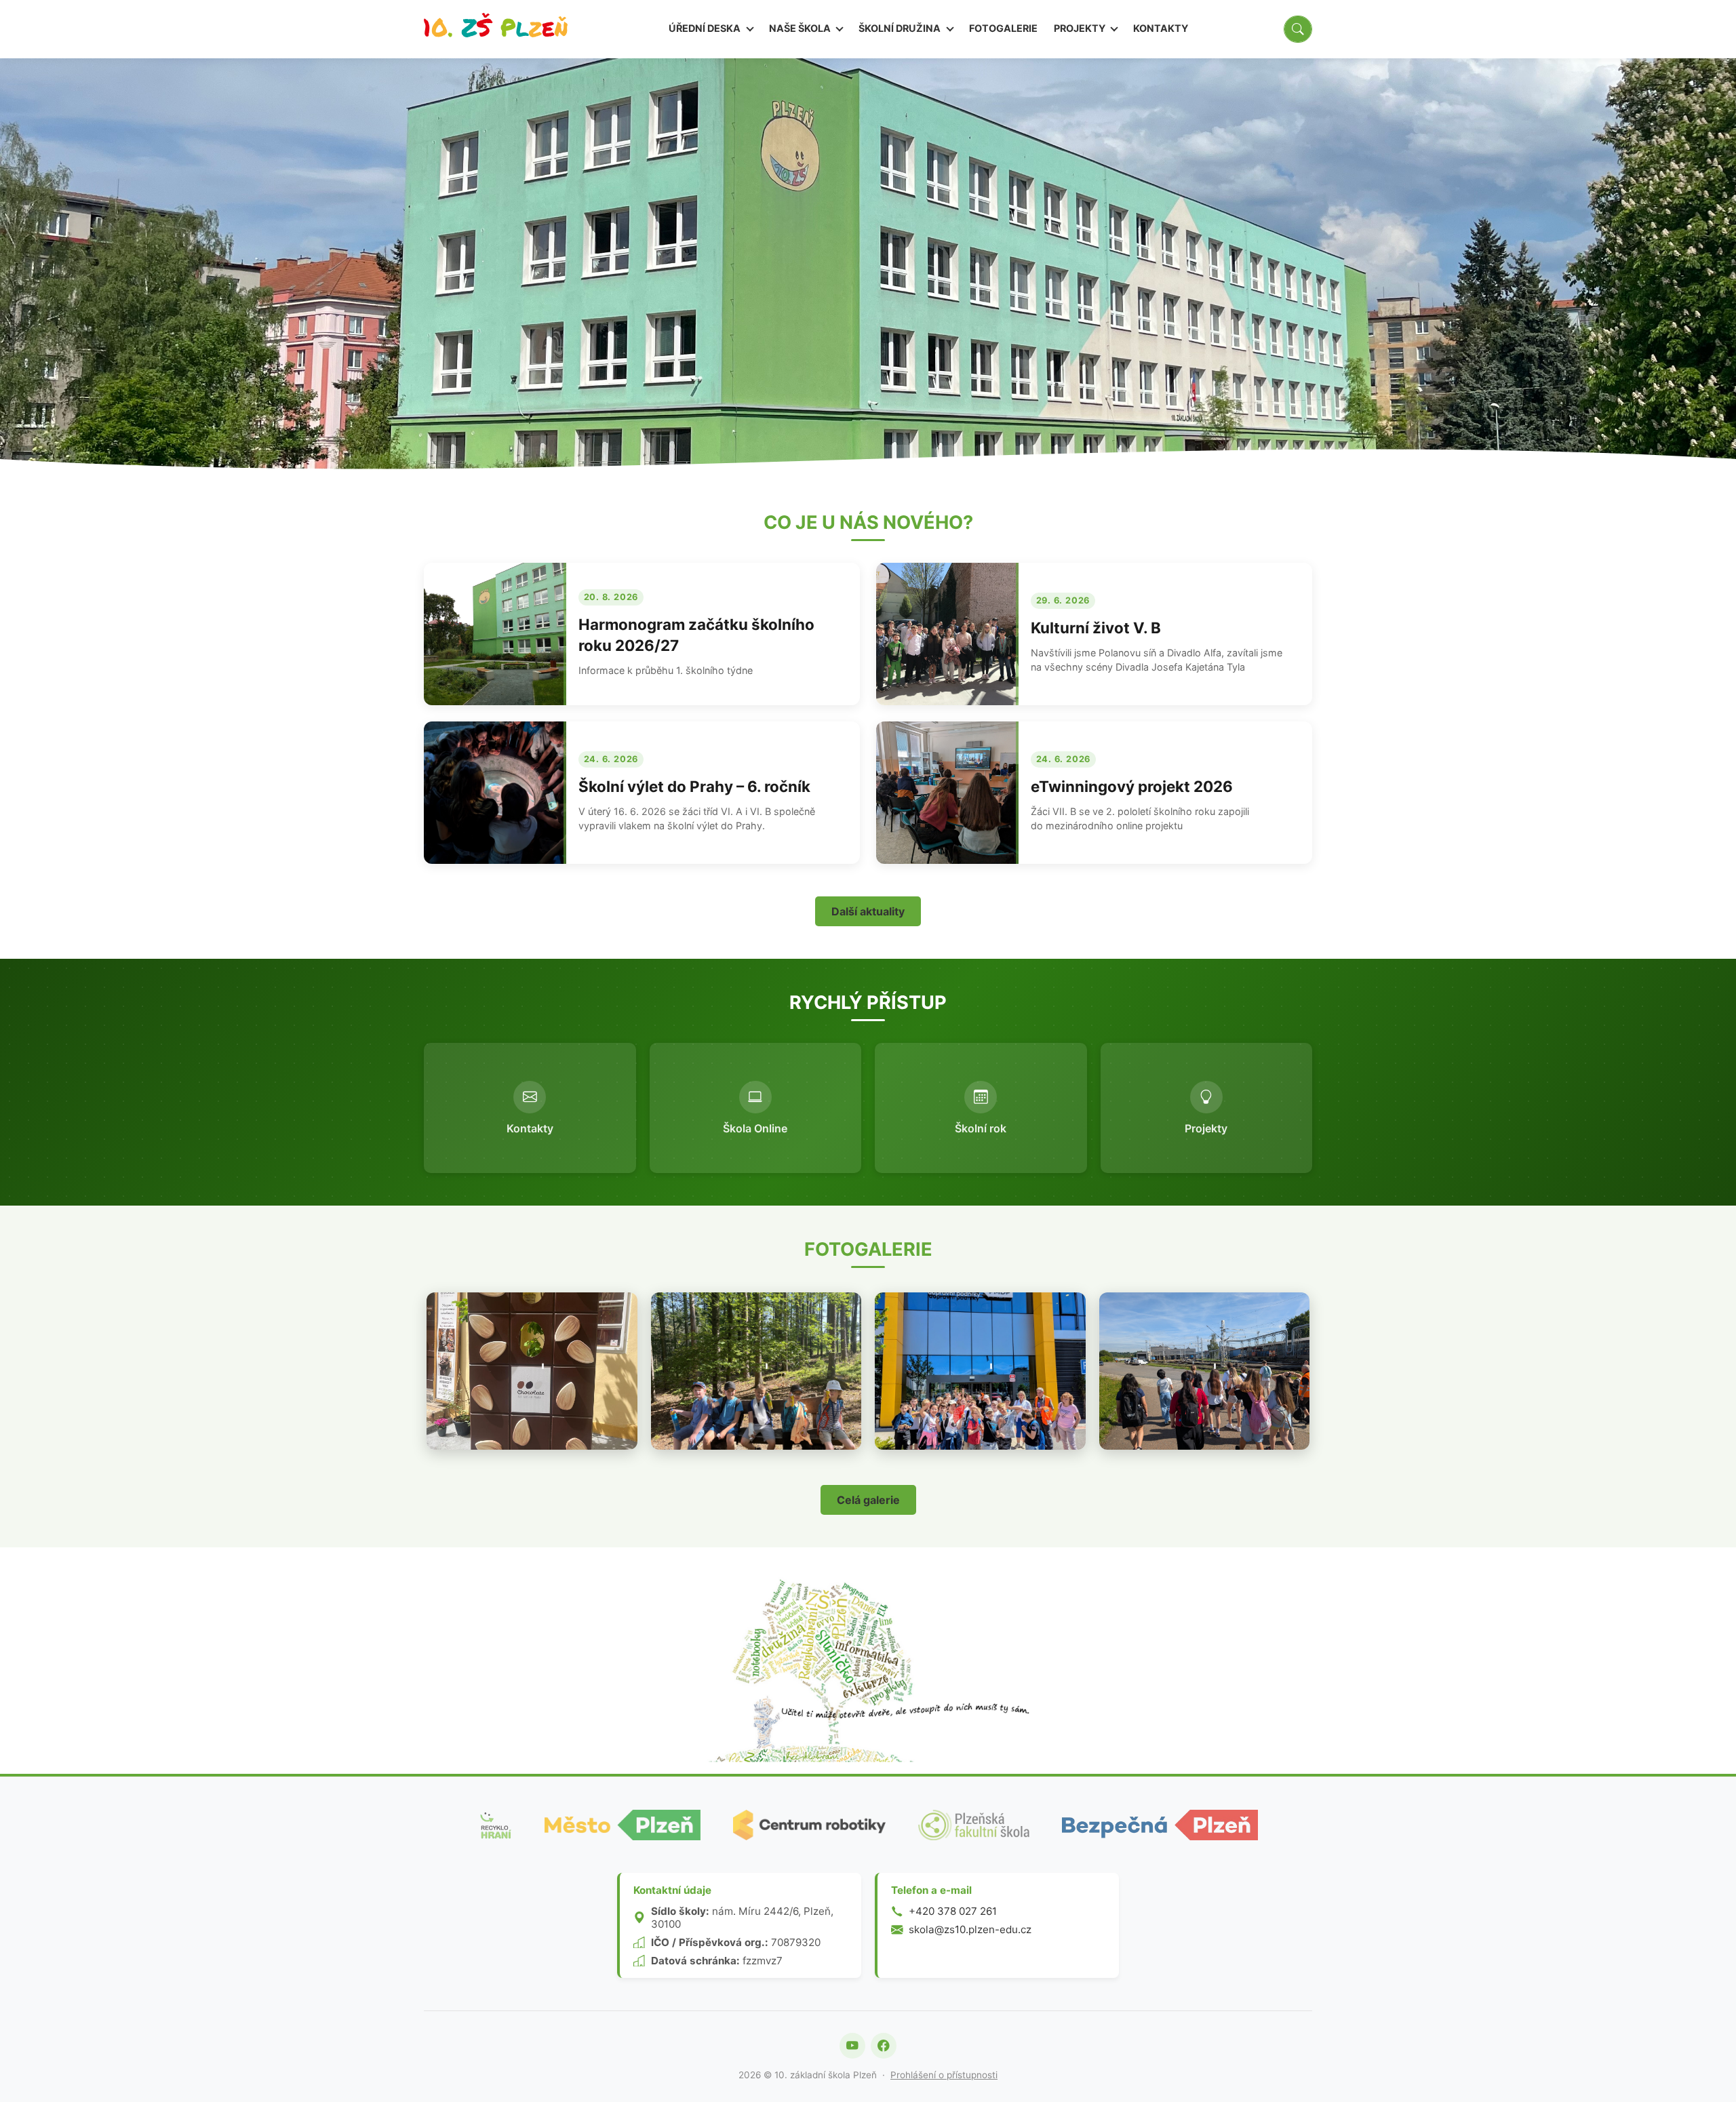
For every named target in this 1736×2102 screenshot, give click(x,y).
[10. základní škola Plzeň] (496, 29)
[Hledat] (1298, 29)
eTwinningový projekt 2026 (1132, 786)
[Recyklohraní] (495, 1825)
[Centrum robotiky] (809, 1825)
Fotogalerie (1003, 28)
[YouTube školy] (852, 2046)
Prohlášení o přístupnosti (944, 2075)
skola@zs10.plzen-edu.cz (970, 1929)
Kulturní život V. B (1096, 628)
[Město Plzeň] (623, 1825)
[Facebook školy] (884, 2046)
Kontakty (1161, 28)
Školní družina (901, 28)
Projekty (1081, 28)
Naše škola (801, 28)
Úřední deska (706, 28)
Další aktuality (868, 911)
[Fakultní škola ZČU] (974, 1825)
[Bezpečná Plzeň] (1160, 1825)
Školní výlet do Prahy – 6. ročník (694, 786)
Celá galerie (868, 1500)
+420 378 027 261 (953, 1911)
